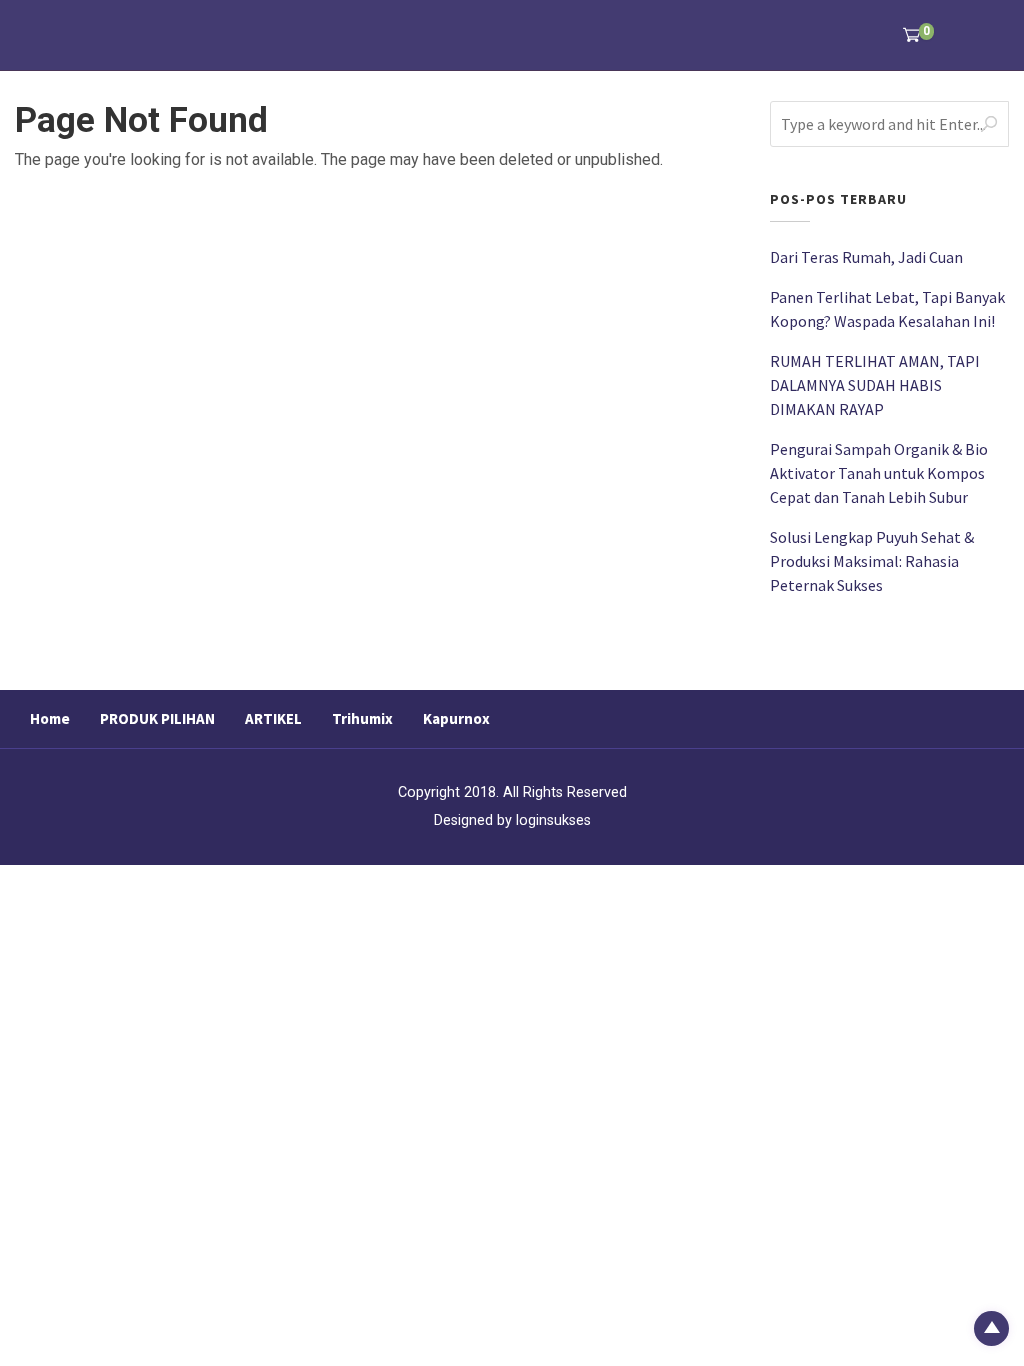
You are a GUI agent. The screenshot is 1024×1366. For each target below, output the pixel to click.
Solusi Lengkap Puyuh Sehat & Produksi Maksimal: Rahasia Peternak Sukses (872, 561)
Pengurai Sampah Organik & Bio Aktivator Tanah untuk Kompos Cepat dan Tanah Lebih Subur (879, 473)
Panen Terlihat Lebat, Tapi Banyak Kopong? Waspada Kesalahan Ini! (887, 309)
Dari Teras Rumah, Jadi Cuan (866, 257)
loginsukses (553, 820)
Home (50, 718)
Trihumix (362, 718)
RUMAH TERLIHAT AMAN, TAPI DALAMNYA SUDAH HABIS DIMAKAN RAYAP (875, 385)
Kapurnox (456, 718)
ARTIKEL (273, 718)
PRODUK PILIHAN (157, 718)
